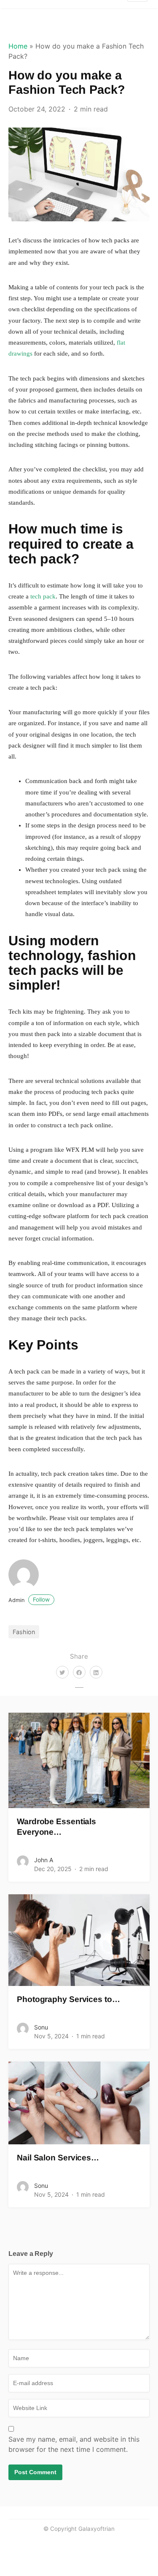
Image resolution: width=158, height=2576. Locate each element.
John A (44, 1860)
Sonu (41, 2027)
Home (18, 46)
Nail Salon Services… (58, 2158)
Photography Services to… (68, 1999)
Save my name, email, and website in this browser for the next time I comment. (74, 2444)
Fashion (24, 1632)
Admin (29, 1600)
